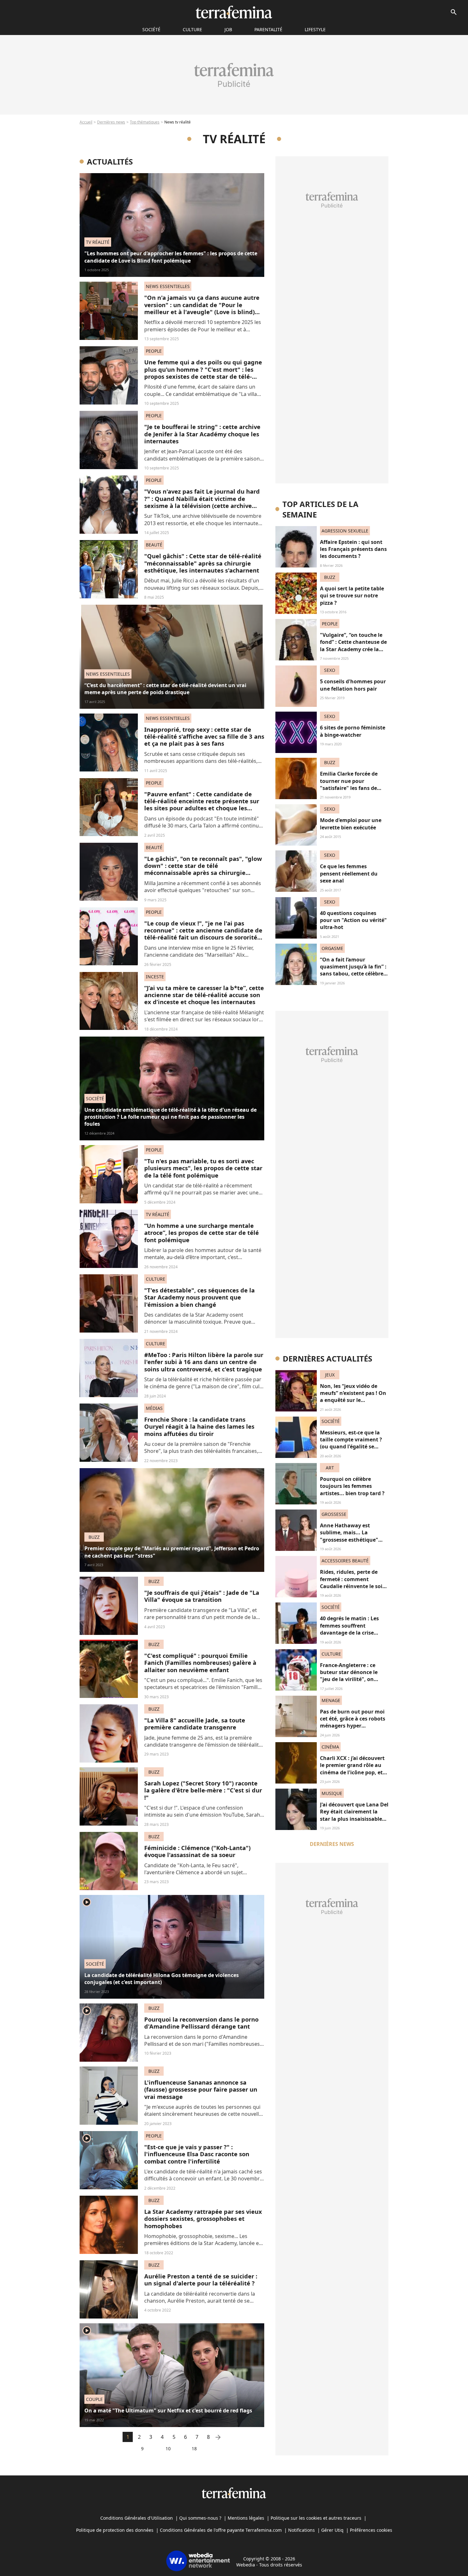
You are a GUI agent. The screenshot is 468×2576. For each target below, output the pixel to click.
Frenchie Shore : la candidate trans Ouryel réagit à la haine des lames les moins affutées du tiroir (199, 1426)
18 (194, 2449)
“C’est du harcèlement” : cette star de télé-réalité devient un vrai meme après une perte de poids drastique (165, 689)
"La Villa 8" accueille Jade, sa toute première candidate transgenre (195, 1724)
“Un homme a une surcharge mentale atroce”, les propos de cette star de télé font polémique (202, 1233)
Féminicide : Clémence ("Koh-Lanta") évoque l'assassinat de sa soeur (197, 1851)
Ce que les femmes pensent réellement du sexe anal (349, 873)
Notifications (301, 2530)
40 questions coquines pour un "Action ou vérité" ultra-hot (353, 920)
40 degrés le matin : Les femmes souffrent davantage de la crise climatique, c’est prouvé (350, 1629)
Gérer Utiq (332, 2530)
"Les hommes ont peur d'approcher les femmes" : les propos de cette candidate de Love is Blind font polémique (171, 257)
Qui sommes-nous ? (200, 2518)
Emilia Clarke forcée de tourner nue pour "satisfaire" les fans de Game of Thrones (349, 784)
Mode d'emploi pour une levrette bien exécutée (351, 824)
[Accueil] (234, 12)
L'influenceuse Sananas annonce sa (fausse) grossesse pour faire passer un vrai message (201, 2089)
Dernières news (111, 122)
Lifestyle (315, 29)
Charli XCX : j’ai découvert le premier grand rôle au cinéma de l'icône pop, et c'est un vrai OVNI (352, 1769)
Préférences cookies (371, 2530)
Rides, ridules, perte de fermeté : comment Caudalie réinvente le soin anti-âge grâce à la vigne (353, 1583)
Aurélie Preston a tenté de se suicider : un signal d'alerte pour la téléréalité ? (201, 2280)
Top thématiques (145, 122)
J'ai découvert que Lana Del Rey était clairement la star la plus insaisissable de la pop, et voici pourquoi (354, 1819)
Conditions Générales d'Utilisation (137, 2518)
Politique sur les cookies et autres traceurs (316, 2518)
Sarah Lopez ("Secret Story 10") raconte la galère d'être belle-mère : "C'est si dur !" (203, 1790)
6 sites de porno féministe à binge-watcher (353, 731)
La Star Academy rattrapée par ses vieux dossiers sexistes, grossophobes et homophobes (203, 2219)
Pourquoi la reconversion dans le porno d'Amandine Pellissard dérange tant (201, 2023)
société (151, 29)
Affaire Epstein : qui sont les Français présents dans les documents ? (353, 549)
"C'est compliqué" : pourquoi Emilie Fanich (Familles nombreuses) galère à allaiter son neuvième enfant (200, 1663)
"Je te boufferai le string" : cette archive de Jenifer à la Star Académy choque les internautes (202, 434)
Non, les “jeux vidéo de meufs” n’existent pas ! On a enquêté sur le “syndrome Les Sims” (353, 1397)
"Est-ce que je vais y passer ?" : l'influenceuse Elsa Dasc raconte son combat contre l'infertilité (197, 2154)
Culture (192, 29)
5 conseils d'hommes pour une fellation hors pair (353, 685)
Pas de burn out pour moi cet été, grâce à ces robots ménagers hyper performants (353, 1722)
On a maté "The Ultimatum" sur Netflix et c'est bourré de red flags (168, 2411)
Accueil (86, 122)
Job (228, 29)
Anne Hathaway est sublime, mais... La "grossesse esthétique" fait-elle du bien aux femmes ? (349, 1540)
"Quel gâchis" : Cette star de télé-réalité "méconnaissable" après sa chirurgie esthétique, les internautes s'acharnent (203, 563)
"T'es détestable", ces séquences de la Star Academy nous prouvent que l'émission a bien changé (199, 1297)
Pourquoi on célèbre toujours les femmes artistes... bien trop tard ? (352, 1486)
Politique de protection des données (115, 2530)
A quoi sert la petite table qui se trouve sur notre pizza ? (352, 596)
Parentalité (268, 29)
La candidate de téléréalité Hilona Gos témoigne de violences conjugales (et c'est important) (162, 1979)
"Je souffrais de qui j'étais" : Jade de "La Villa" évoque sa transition (202, 1596)
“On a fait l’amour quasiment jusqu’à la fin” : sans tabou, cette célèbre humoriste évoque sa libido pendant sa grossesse (353, 977)
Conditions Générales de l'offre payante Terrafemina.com (221, 2530)
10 (168, 2449)
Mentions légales (246, 2518)
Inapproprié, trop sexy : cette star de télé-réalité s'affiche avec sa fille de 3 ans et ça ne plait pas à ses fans (204, 736)
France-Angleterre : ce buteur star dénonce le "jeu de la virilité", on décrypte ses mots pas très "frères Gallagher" (353, 1679)
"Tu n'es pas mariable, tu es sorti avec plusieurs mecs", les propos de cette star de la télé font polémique (203, 1168)
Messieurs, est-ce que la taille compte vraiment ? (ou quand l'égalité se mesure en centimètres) (351, 1443)
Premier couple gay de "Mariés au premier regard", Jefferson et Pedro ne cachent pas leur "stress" (172, 1552)
